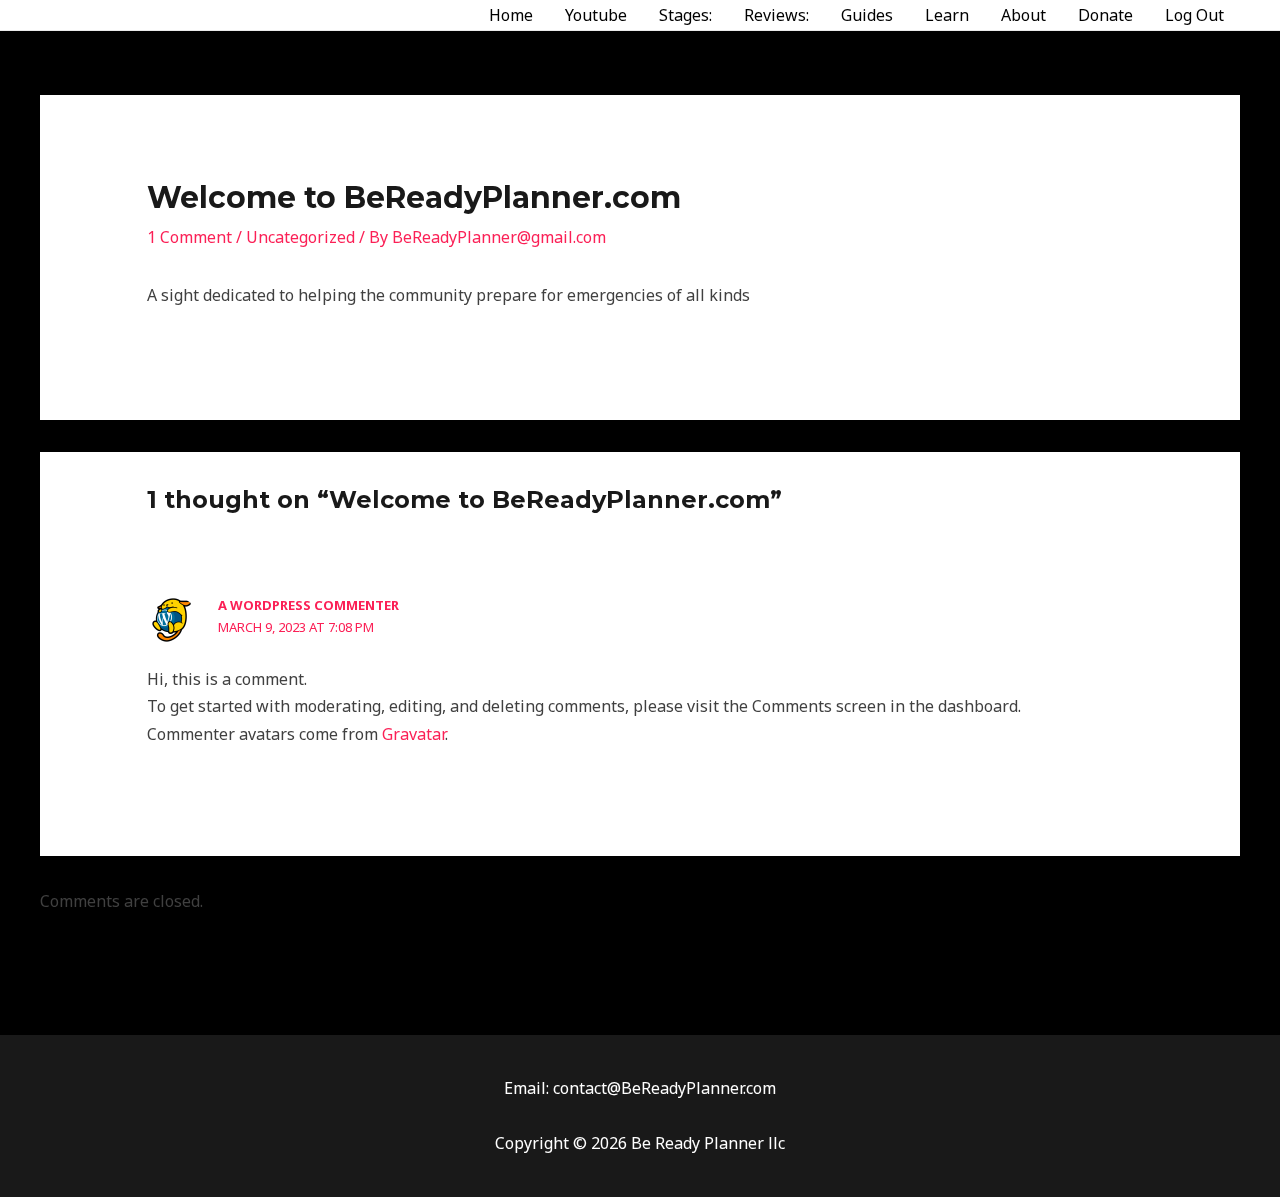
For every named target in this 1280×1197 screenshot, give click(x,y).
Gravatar (413, 734)
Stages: (685, 15)
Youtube (596, 15)
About (1023, 15)
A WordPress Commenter (308, 605)
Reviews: (776, 15)
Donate (1105, 15)
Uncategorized (300, 237)
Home (511, 15)
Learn (947, 15)
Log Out (1194, 15)
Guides (867, 15)
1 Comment (189, 237)
